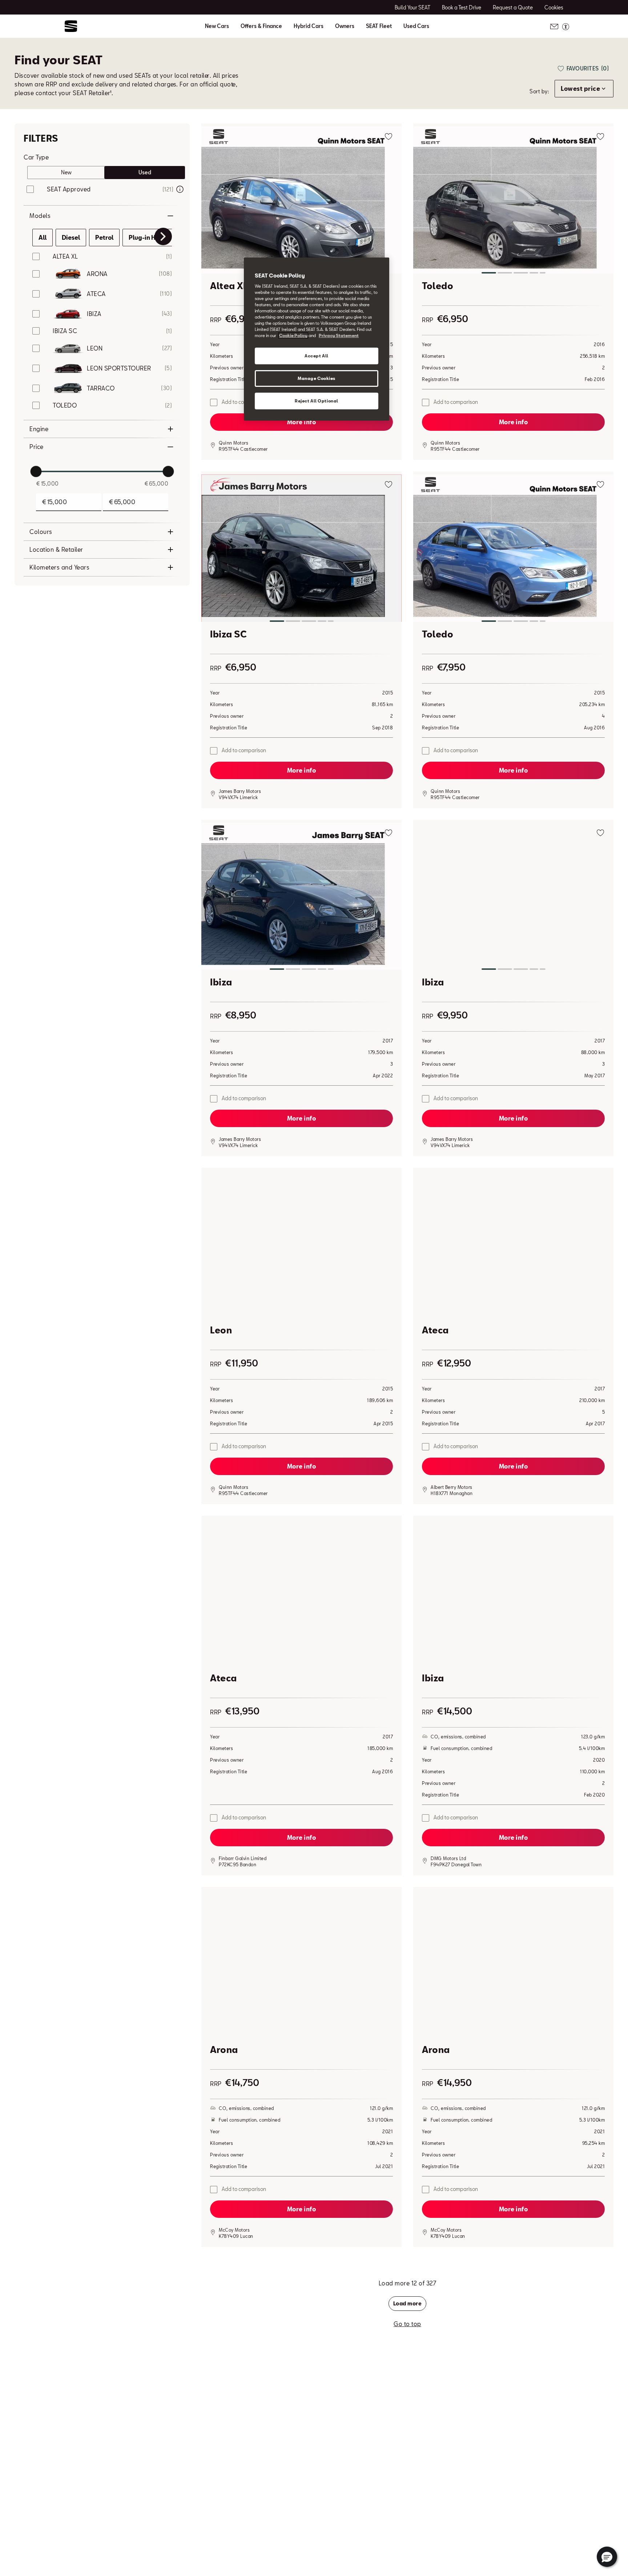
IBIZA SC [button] (65, 331)
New (66, 172)
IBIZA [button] (94, 314)
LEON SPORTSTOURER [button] (119, 368)
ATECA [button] (96, 294)
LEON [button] (95, 348)
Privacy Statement (339, 335)
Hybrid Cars (309, 26)
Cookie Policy (293, 335)
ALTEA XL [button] (65, 256)
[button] (301, 201)
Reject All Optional (317, 401)
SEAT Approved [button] (69, 189)
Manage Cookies (317, 378)
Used (145, 172)
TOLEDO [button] (65, 405)
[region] (317, 339)
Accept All (317, 356)
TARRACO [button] (101, 388)
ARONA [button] (97, 274)
